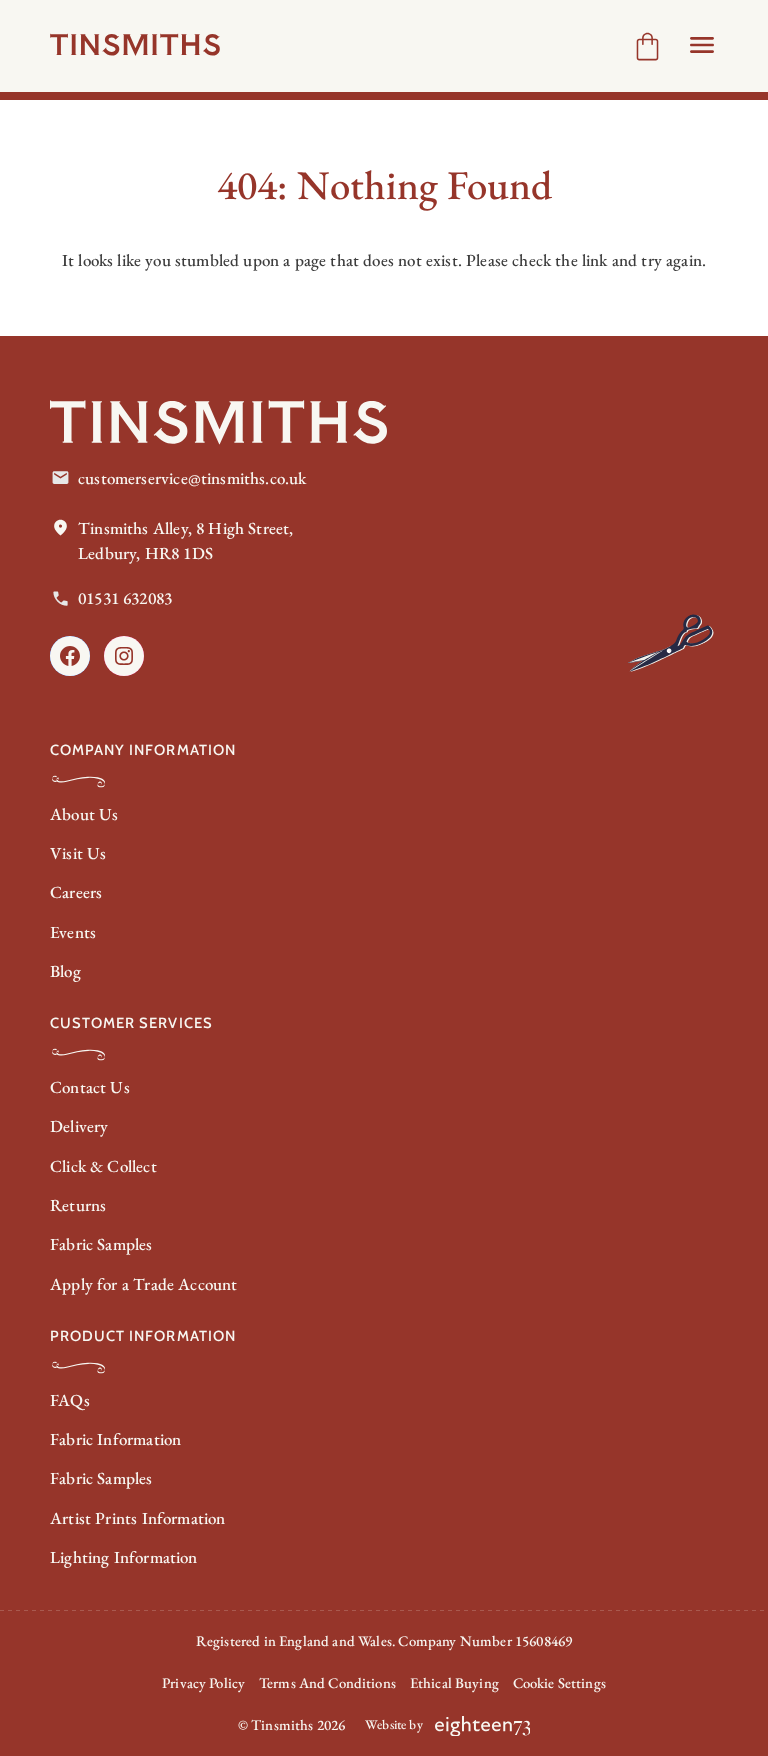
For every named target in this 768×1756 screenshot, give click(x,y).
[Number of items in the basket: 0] (647, 46)
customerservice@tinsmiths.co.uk (192, 478)
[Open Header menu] (702, 45)
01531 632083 (125, 598)
